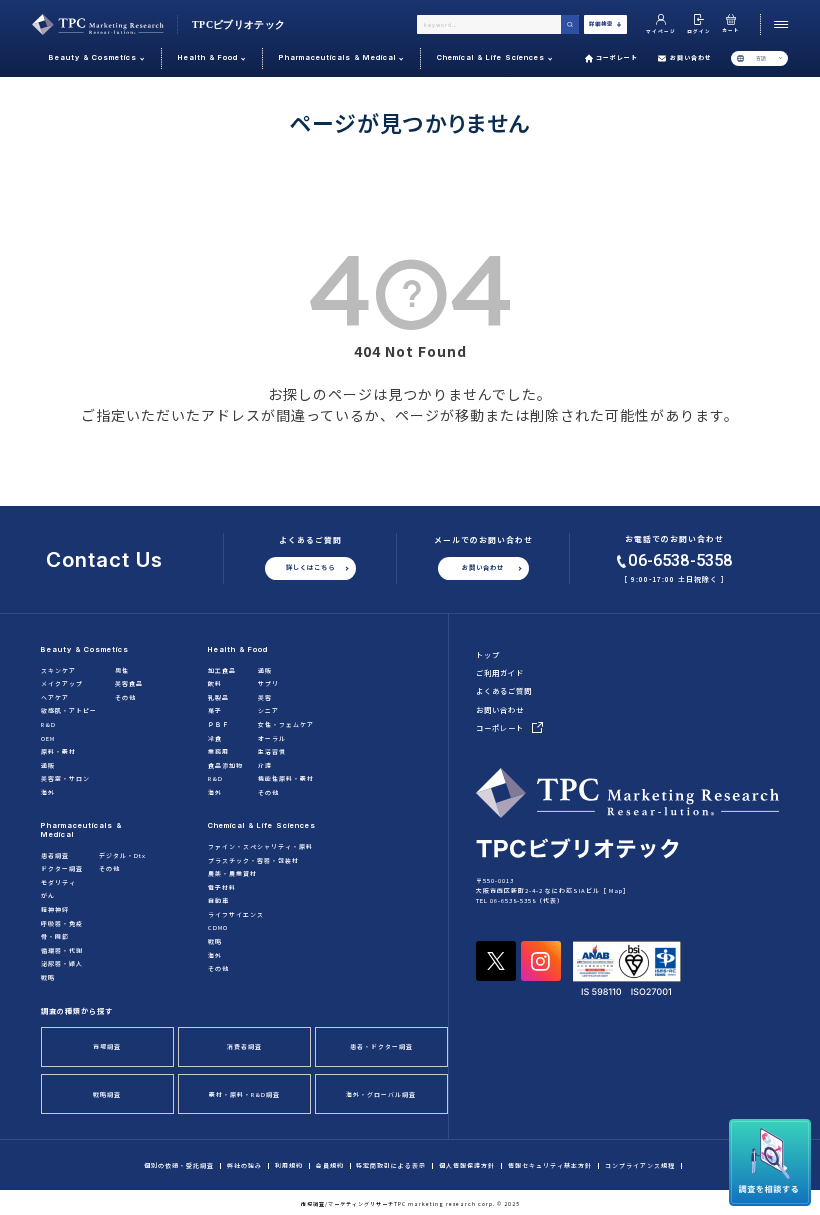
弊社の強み (244, 1166)
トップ (488, 655)
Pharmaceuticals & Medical (81, 830)
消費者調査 (244, 1046)
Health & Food (238, 649)
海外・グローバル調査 (381, 1094)
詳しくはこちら (310, 567)
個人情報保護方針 (467, 1166)
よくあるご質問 (504, 691)
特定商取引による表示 (391, 1166)
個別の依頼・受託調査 (179, 1166)
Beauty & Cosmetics (85, 649)
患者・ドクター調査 (381, 1046)
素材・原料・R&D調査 (244, 1094)
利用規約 (289, 1166)
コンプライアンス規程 (640, 1166)
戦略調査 (107, 1094)
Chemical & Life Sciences (262, 825)
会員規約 (330, 1166)
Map (616, 890)
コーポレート (617, 58)
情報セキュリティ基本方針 (550, 1166)
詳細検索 (601, 24)
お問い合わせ (691, 58)
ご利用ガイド (500, 673)
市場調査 (107, 1046)
